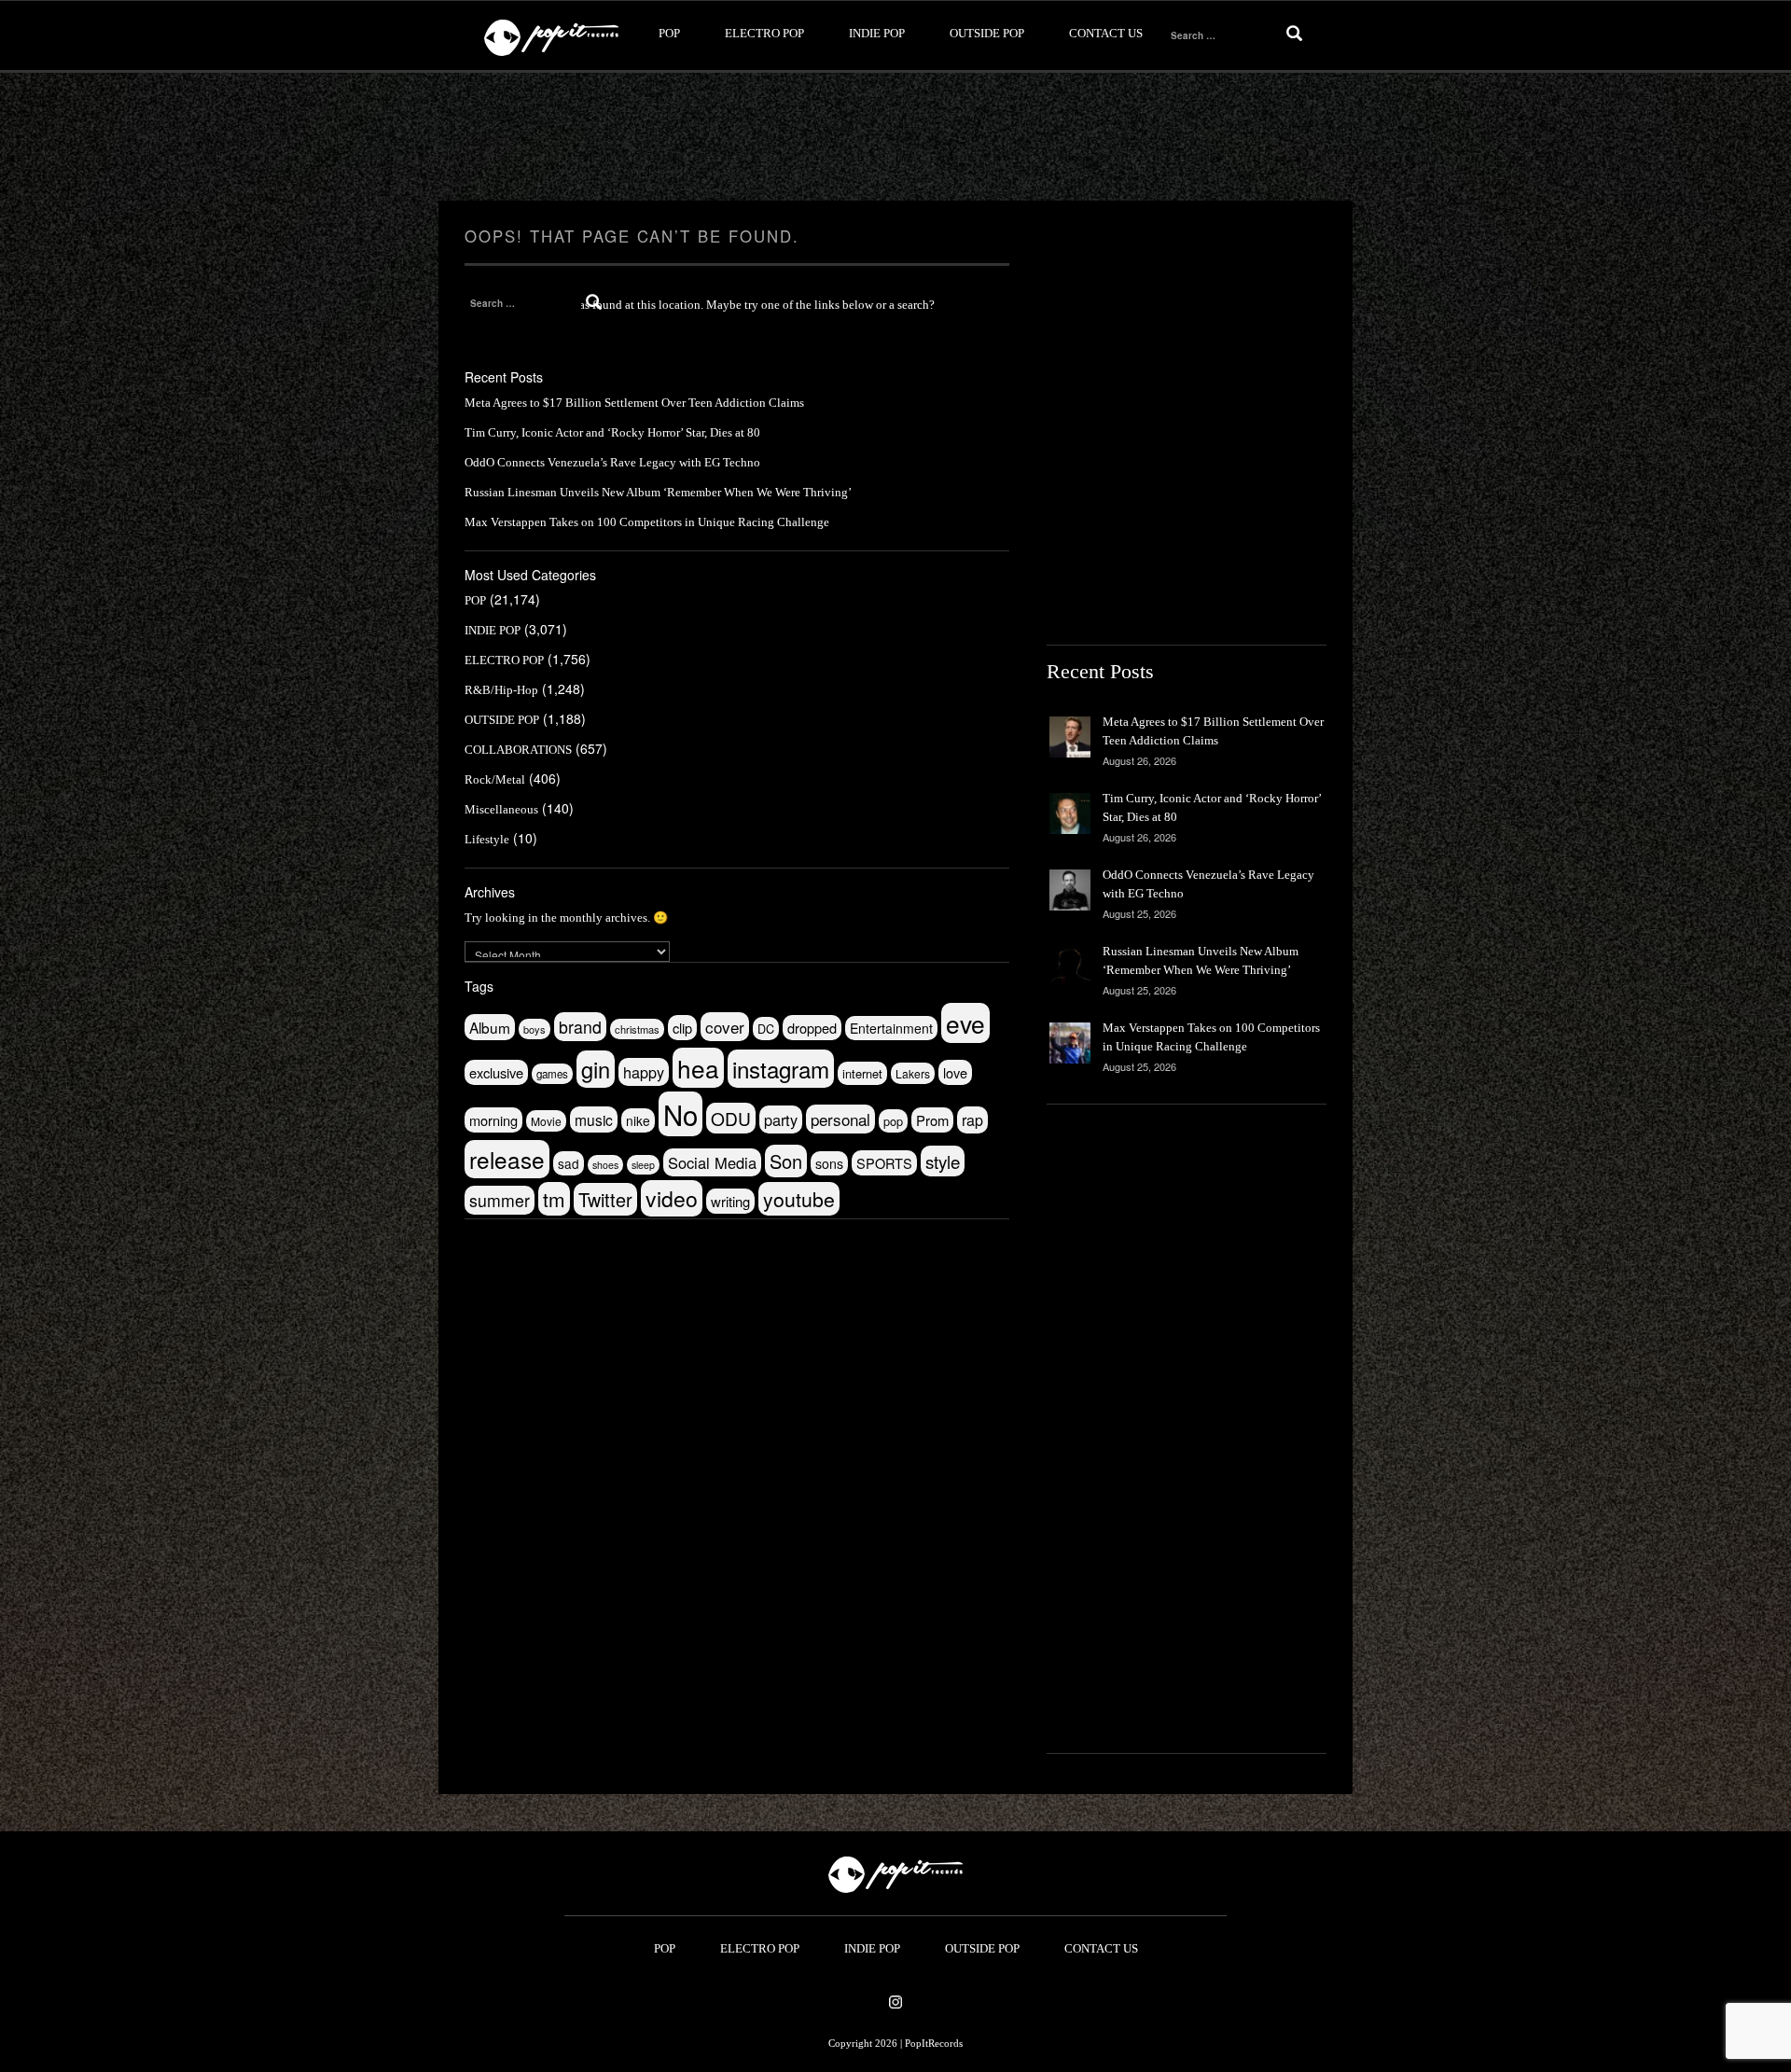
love (955, 1072)
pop (893, 1121)
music (594, 1119)
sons (829, 1163)
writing (730, 1201)
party (781, 1119)
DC (766, 1029)
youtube (799, 1199)
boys (535, 1029)
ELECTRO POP (764, 33)
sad (569, 1163)
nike (638, 1120)
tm (554, 1199)
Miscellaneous (501, 809)
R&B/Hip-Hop (501, 690)
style (943, 1161)
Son (786, 1161)
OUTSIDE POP (987, 33)
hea (698, 1068)
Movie (546, 1121)
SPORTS (884, 1163)
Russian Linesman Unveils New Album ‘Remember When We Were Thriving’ (658, 492)
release (507, 1159)
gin (596, 1069)
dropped (812, 1028)
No (680, 1114)
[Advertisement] (895, 137)
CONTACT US (1106, 33)
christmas (637, 1029)
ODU (731, 1118)
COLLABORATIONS (518, 750)
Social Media (712, 1162)
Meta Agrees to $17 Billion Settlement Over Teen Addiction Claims (634, 403)
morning (493, 1120)
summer (500, 1200)
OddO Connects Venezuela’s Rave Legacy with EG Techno (612, 462)
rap (972, 1120)
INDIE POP (877, 33)
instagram (781, 1069)
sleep (643, 1165)
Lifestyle (487, 839)
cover (725, 1027)
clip (682, 1028)
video (672, 1198)
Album (490, 1027)
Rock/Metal (495, 779)
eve (965, 1023)
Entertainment (891, 1028)
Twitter (605, 1199)
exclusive (496, 1072)
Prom (932, 1120)
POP (669, 33)
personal (840, 1119)
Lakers (913, 1073)
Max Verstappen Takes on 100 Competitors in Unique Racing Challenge (647, 522)
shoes (605, 1165)
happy (644, 1072)
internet (862, 1073)
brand (580, 1027)
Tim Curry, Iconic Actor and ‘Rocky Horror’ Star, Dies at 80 (612, 432)
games (552, 1074)
